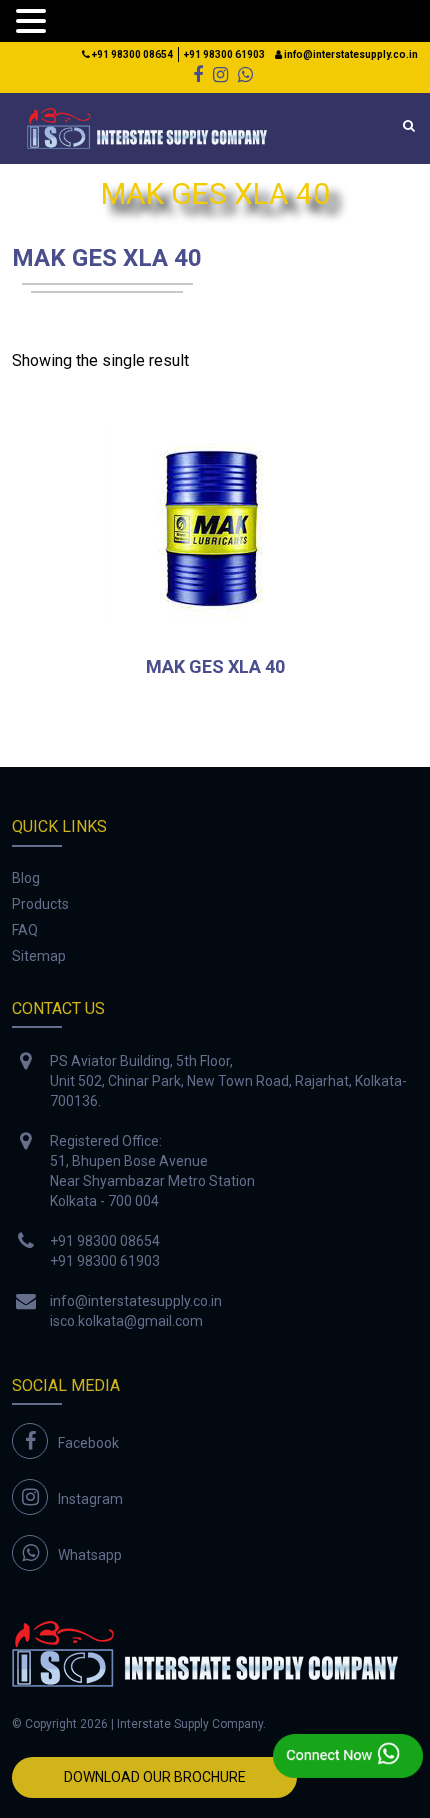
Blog (26, 878)
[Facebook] (198, 74)
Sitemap (39, 956)
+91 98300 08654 (131, 54)
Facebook (88, 1443)
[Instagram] (220, 74)
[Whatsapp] (245, 74)
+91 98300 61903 (224, 54)
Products (40, 904)
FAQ (25, 930)
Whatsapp (90, 1555)
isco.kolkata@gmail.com (126, 1321)
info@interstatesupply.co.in (350, 54)
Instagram (90, 1499)
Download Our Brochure (155, 1777)
